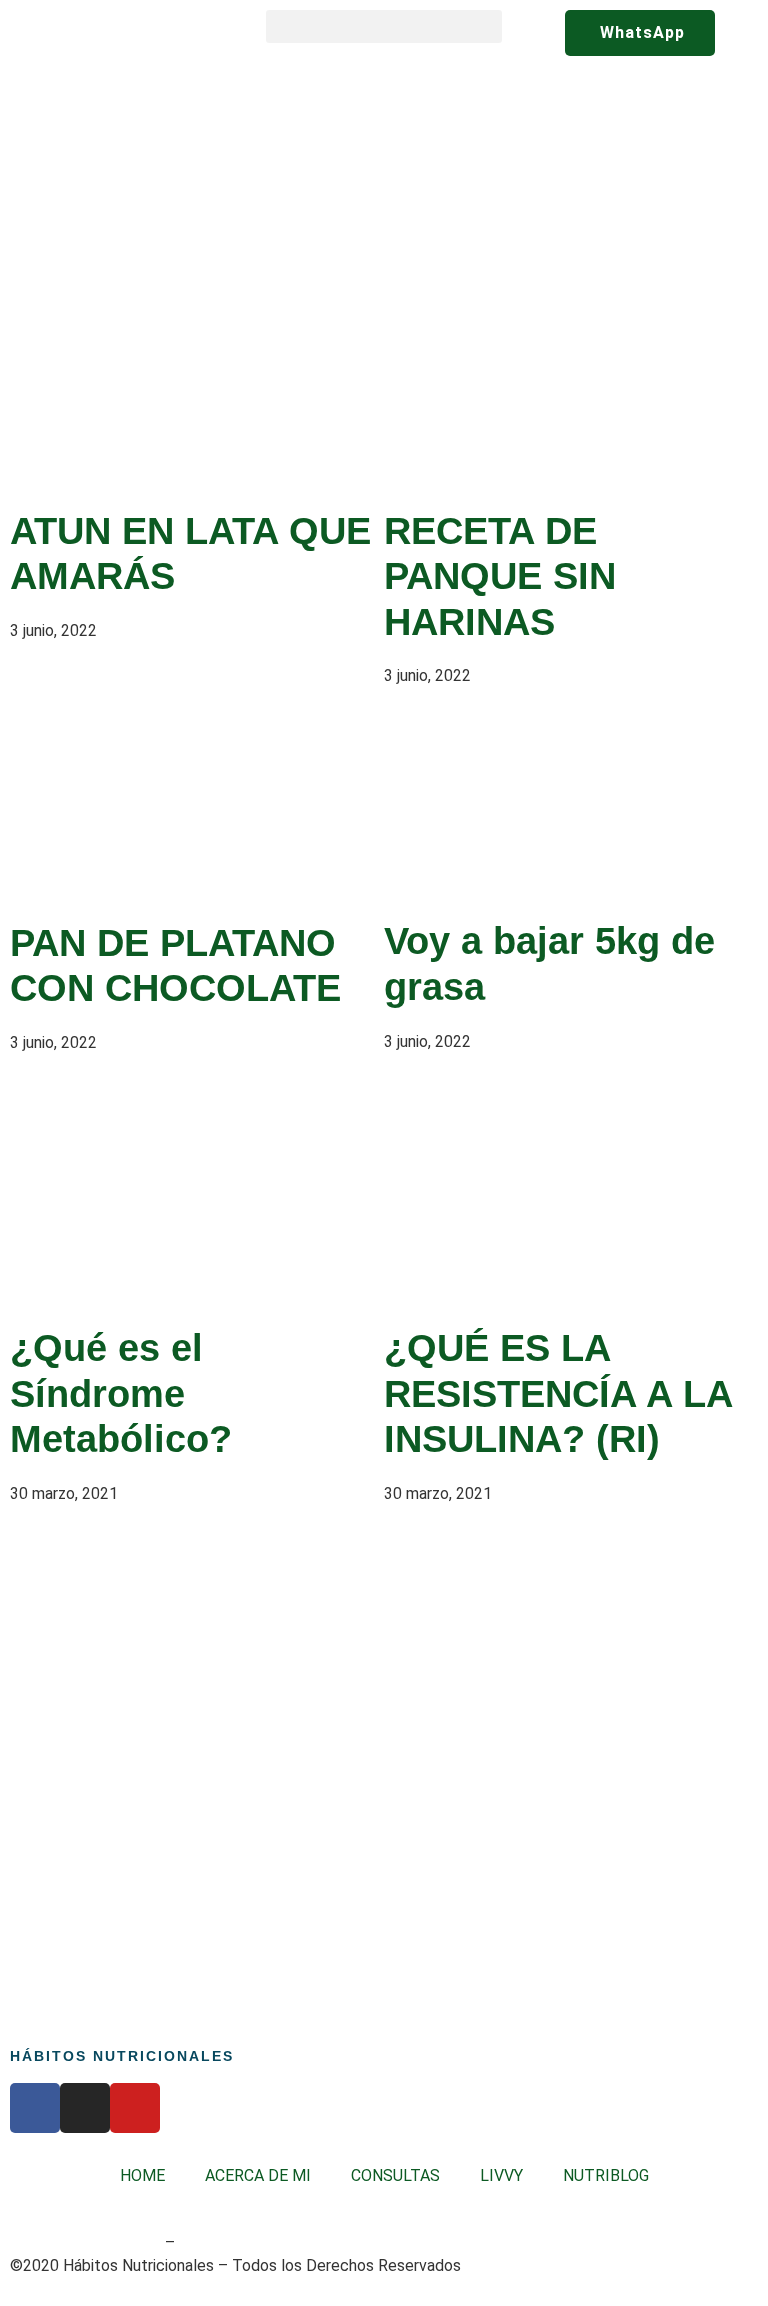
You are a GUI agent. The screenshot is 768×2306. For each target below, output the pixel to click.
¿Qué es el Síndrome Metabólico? (121, 1393)
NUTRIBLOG (606, 2175)
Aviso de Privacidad (242, 2242)
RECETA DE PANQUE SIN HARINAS (500, 576)
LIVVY (501, 2175)
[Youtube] (135, 2108)
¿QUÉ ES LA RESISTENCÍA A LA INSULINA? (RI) (558, 1393)
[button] (384, 26)
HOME (142, 2175)
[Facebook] (35, 2108)
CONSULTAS (395, 2175)
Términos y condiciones (85, 2242)
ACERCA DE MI (258, 2175)
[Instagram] (85, 2108)
